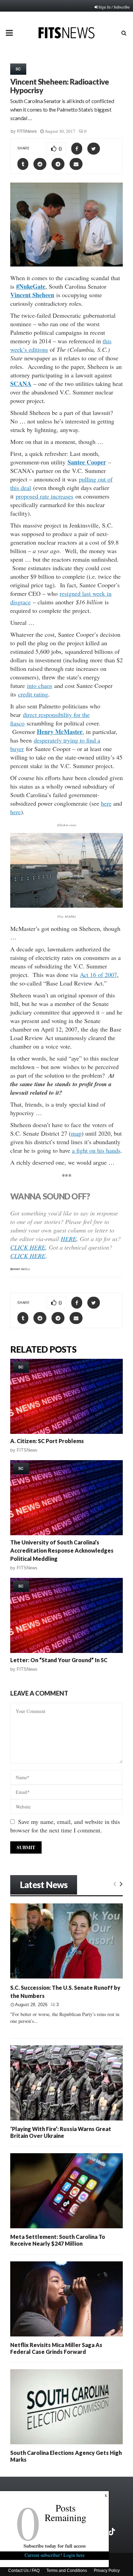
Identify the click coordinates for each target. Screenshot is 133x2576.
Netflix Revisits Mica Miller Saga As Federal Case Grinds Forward (56, 2348)
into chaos (40, 686)
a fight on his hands (96, 1150)
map (76, 1133)
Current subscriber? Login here (55, 2555)
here (106, 803)
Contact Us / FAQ (24, 2571)
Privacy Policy (107, 2571)
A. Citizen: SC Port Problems (47, 1441)
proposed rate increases (45, 496)
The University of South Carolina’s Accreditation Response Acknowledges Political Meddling (62, 1550)
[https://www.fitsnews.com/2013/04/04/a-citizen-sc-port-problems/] (66, 1396)
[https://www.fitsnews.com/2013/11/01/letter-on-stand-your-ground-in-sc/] (66, 1615)
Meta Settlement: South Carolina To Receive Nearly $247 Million (58, 2240)
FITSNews (27, 131)
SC (18, 69)
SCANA (21, 384)
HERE (69, 1239)
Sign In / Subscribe (114, 7)
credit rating (33, 694)
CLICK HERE (28, 1247)
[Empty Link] (115, 1884)
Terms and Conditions (67, 2571)
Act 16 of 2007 (98, 975)
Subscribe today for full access (55, 2546)
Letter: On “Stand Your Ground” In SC (59, 1660)
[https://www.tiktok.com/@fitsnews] (113, 2532)
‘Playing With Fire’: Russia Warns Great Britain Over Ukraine (61, 2132)
